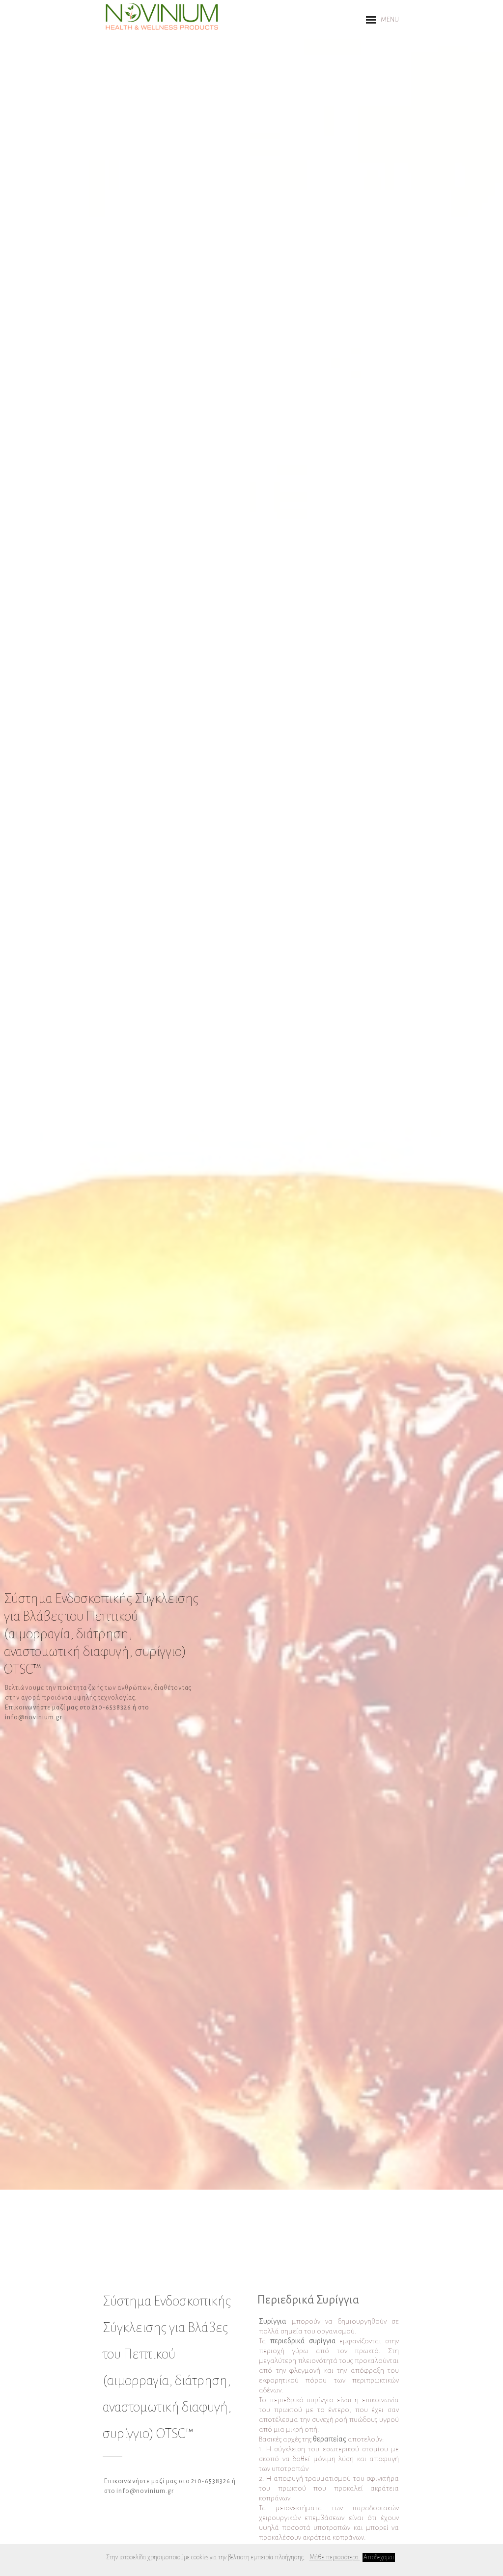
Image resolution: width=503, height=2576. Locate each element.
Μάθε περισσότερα (335, 2557)
